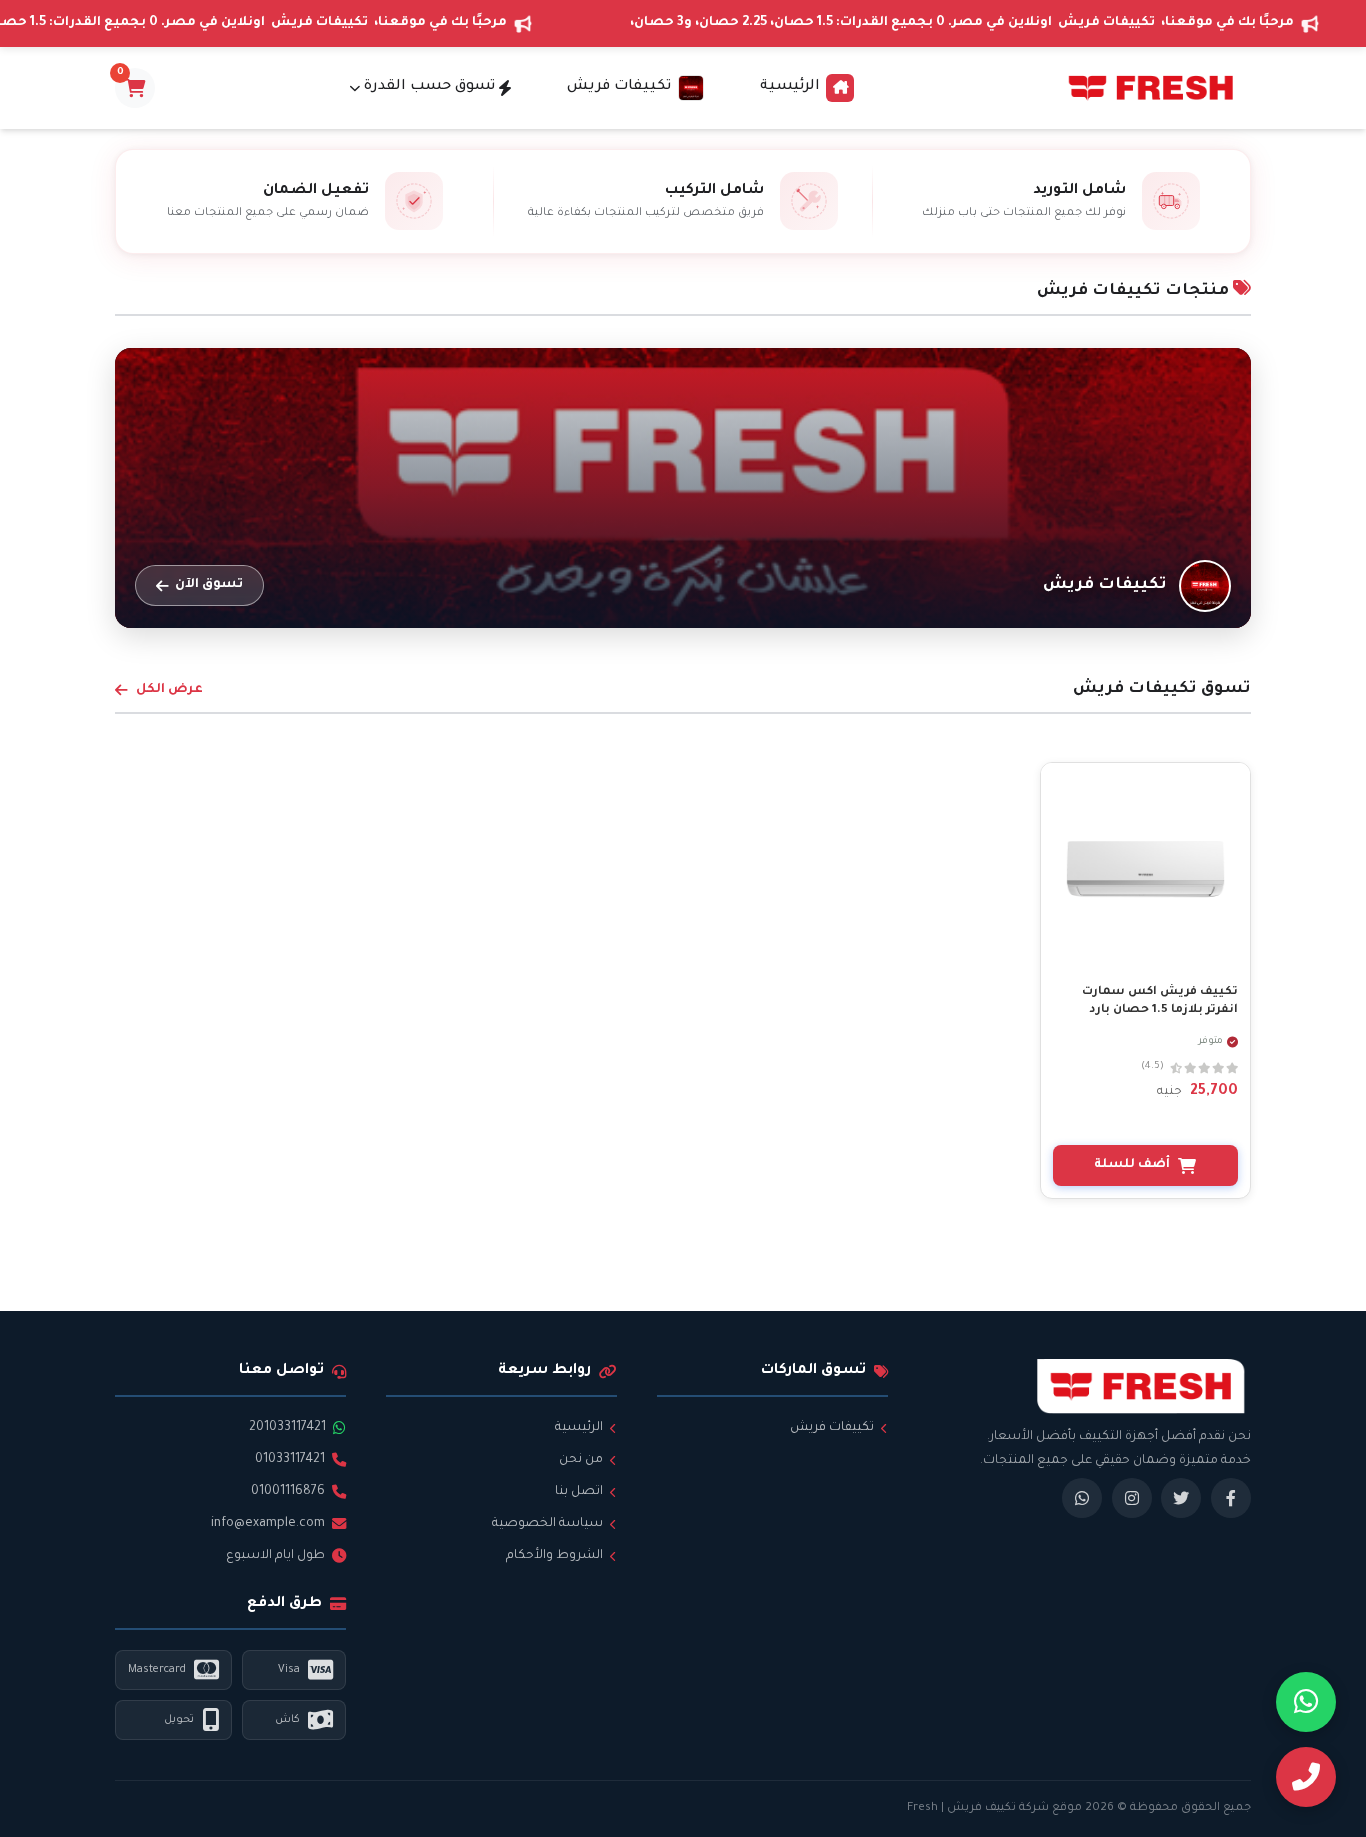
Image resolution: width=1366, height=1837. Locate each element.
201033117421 (287, 1428)
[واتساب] (1082, 1498)
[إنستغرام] (1132, 1498)
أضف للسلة (1132, 1165)
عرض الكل (169, 690)
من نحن (581, 1460)
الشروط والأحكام (554, 1556)
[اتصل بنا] (1306, 1777)
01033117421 (290, 1460)
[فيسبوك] (1231, 1498)
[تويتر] (1181, 1498)
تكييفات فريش (832, 1428)
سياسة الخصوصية (547, 1524)
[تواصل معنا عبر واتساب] (1306, 1702)
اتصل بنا (579, 1492)
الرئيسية (790, 87)
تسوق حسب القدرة (429, 87)
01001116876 (288, 1492)
